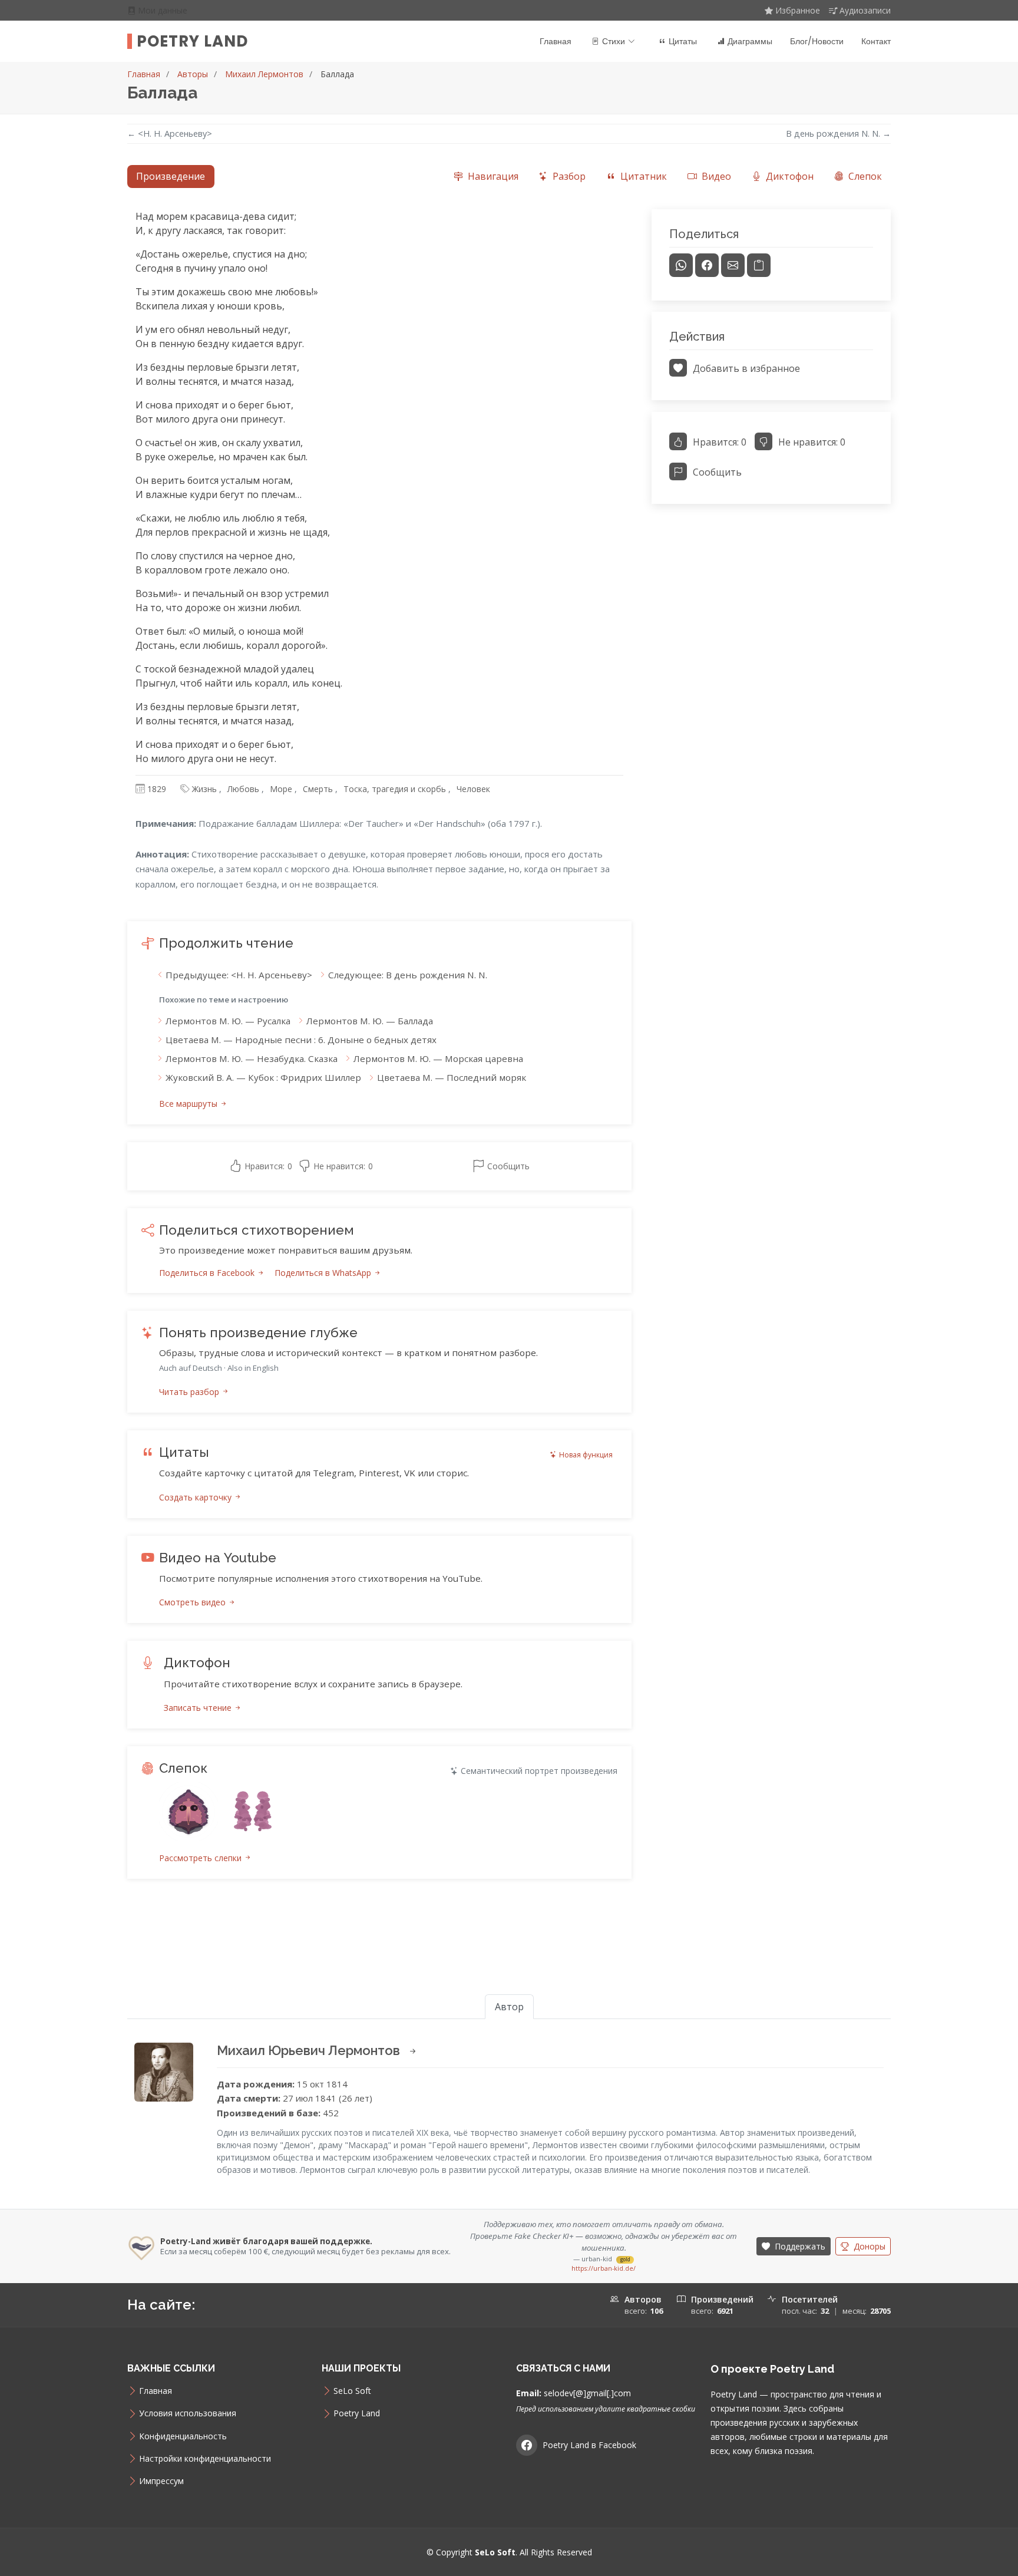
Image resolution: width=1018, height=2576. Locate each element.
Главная (556, 41)
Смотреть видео (194, 1602)
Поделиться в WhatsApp (324, 1273)
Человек (473, 789)
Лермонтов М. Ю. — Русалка (228, 1021)
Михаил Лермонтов (264, 74)
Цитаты (683, 41)
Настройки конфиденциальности (205, 2459)
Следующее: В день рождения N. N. (408, 975)
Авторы (193, 74)
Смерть (318, 789)
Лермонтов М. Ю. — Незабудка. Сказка (252, 1058)
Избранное (798, 10)
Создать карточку (196, 1497)
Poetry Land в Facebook (589, 2445)
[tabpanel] (509, 1058)
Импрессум (161, 2481)
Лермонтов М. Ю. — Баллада (370, 1021)
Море (281, 789)
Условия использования (188, 2413)
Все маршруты (189, 1104)
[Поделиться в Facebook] (707, 265)
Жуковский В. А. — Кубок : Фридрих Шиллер (263, 1077)
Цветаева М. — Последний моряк (452, 1077)
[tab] (486, 177)
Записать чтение (199, 1708)
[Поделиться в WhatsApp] (681, 265)
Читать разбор (190, 1392)
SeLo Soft (352, 2391)
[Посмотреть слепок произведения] (189, 1812)
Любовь (243, 789)
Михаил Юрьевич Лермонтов (310, 2050)
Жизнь (204, 789)
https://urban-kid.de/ (604, 2268)
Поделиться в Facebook (208, 1273)
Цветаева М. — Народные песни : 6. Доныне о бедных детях (301, 1040)
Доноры (868, 2246)
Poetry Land (192, 41)
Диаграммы (750, 41)
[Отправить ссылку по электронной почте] (733, 265)
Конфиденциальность (183, 2436)
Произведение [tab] (171, 176)
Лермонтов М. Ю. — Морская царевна (438, 1058)
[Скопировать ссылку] (759, 265)
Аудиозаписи (865, 10)
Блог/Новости (817, 41)
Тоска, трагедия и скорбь (395, 789)
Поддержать (799, 2246)
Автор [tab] (509, 2007)
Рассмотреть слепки (201, 1858)
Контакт (876, 41)
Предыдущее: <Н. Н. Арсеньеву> (239, 975)
